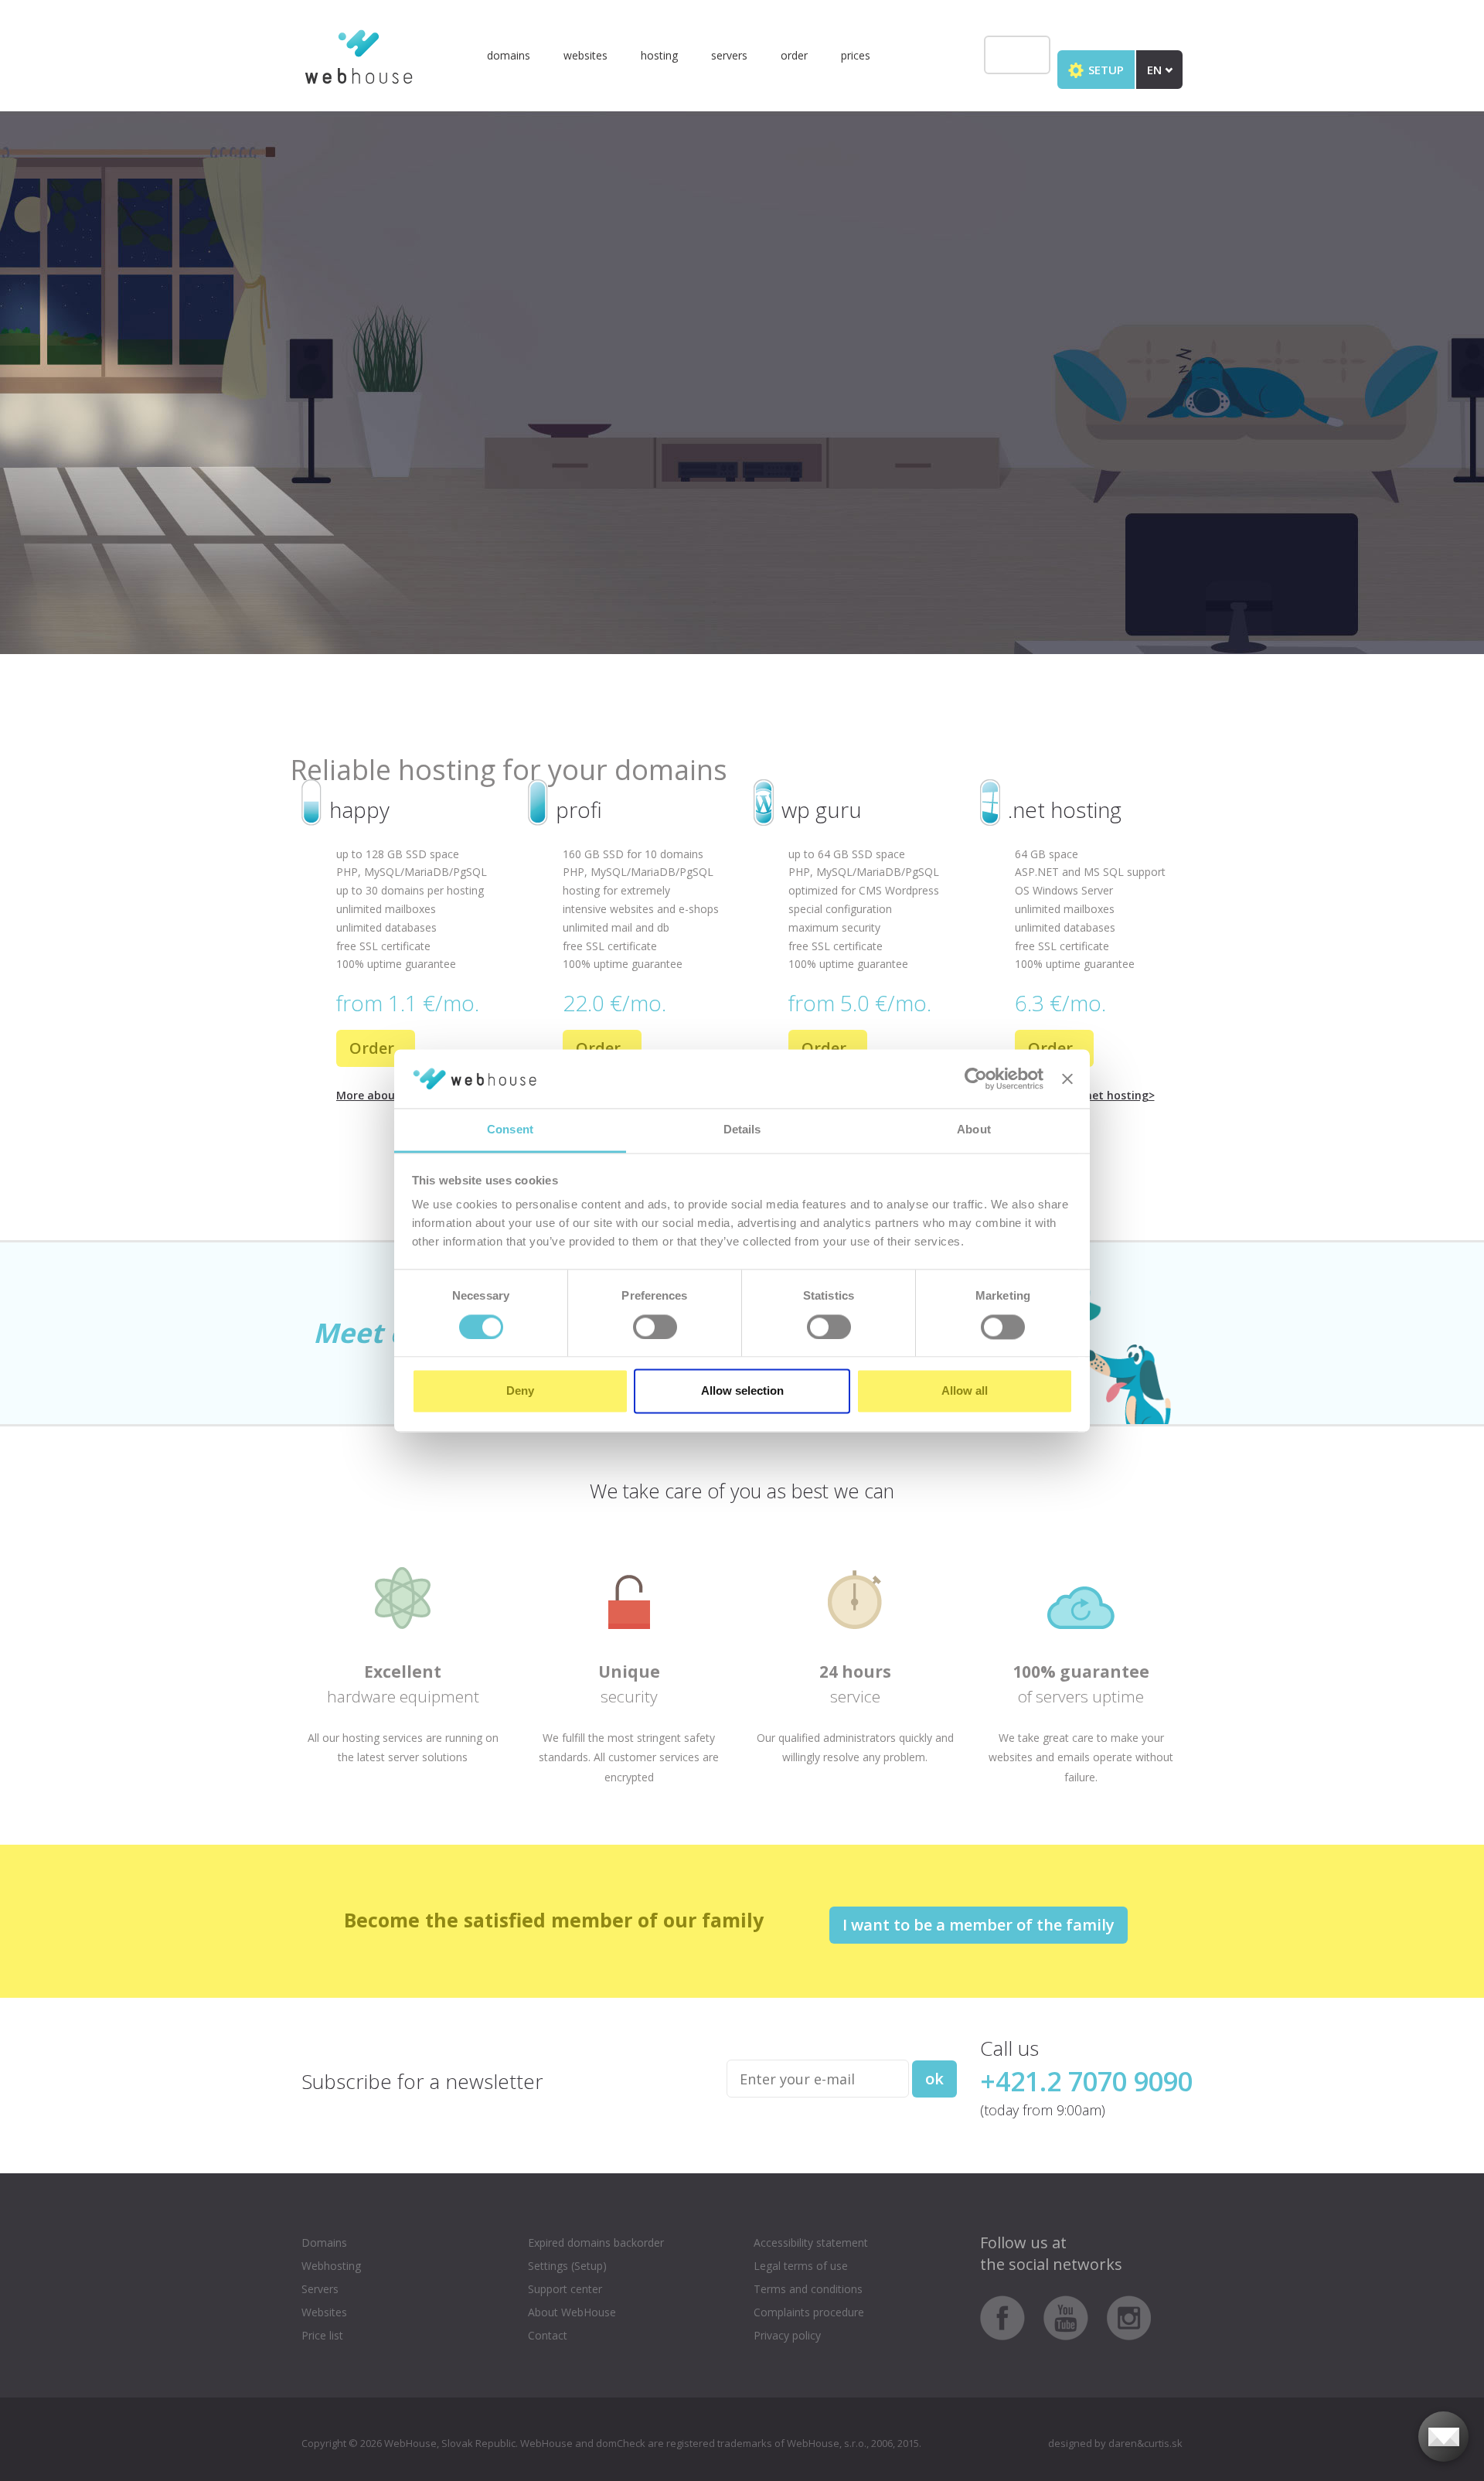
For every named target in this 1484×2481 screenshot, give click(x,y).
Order (794, 55)
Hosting (659, 55)
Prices (856, 55)
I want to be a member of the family (979, 1925)
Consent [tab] (510, 1130)
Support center (565, 2289)
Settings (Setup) (567, 2266)
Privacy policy (787, 2335)
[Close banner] (1067, 1079)
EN (1156, 70)
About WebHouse (572, 2312)
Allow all (965, 1391)
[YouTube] (1074, 2317)
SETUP (1104, 70)
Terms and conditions (808, 2289)
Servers (729, 55)
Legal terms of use (801, 2266)
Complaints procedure (809, 2312)
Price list (322, 2335)
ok (934, 2079)
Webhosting (331, 2266)
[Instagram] (1129, 2317)
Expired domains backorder (596, 2242)
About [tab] (974, 1130)
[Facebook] (1010, 2317)
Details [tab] (742, 1130)
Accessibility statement (811, 2242)
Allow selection (742, 1391)
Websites (585, 55)
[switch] (655, 1327)
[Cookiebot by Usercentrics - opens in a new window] (976, 1079)
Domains (509, 55)
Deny (520, 1391)
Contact (548, 2335)
